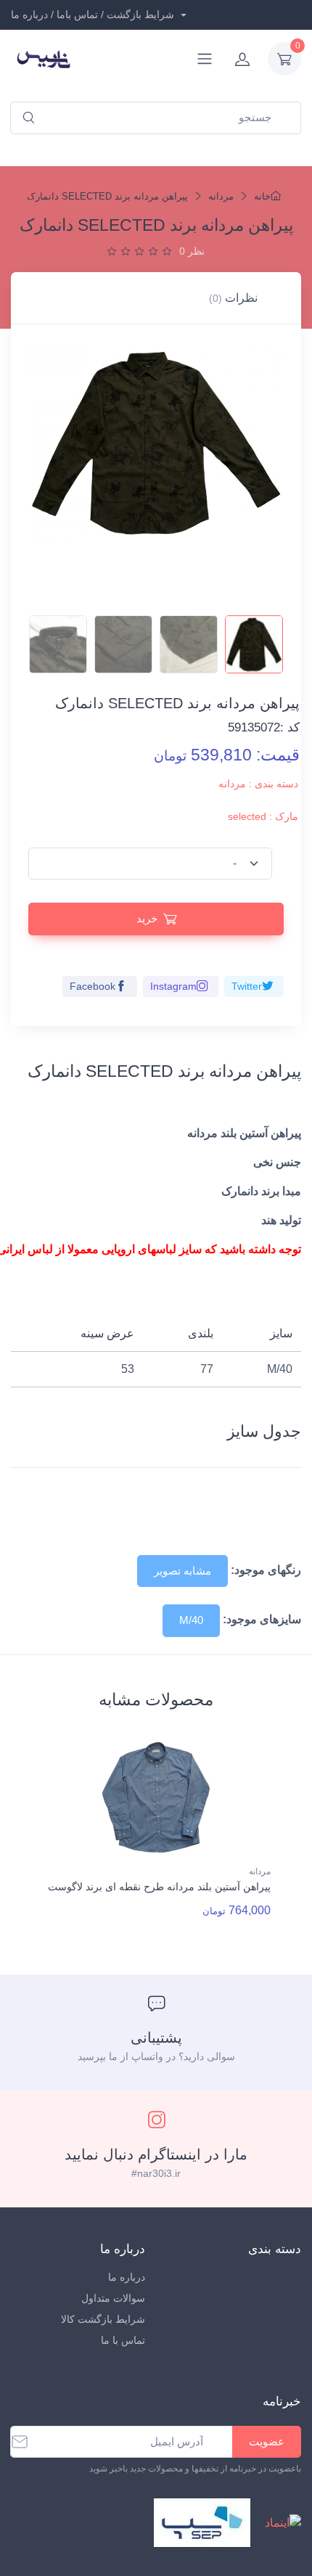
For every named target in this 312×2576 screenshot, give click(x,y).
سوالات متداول (113, 2298)
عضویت (267, 2441)
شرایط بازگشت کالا (103, 2319)
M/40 (191, 1620)
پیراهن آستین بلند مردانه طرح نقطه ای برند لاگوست (159, 1887)
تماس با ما (123, 2340)
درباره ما (127, 2277)
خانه (262, 196)
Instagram (173, 986)
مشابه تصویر (182, 1571)
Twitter (247, 986)
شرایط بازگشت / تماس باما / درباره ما (94, 15)
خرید (147, 918)
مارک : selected (263, 816)
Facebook (93, 986)
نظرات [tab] (233, 298)
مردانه (221, 196)
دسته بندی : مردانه (258, 784)
